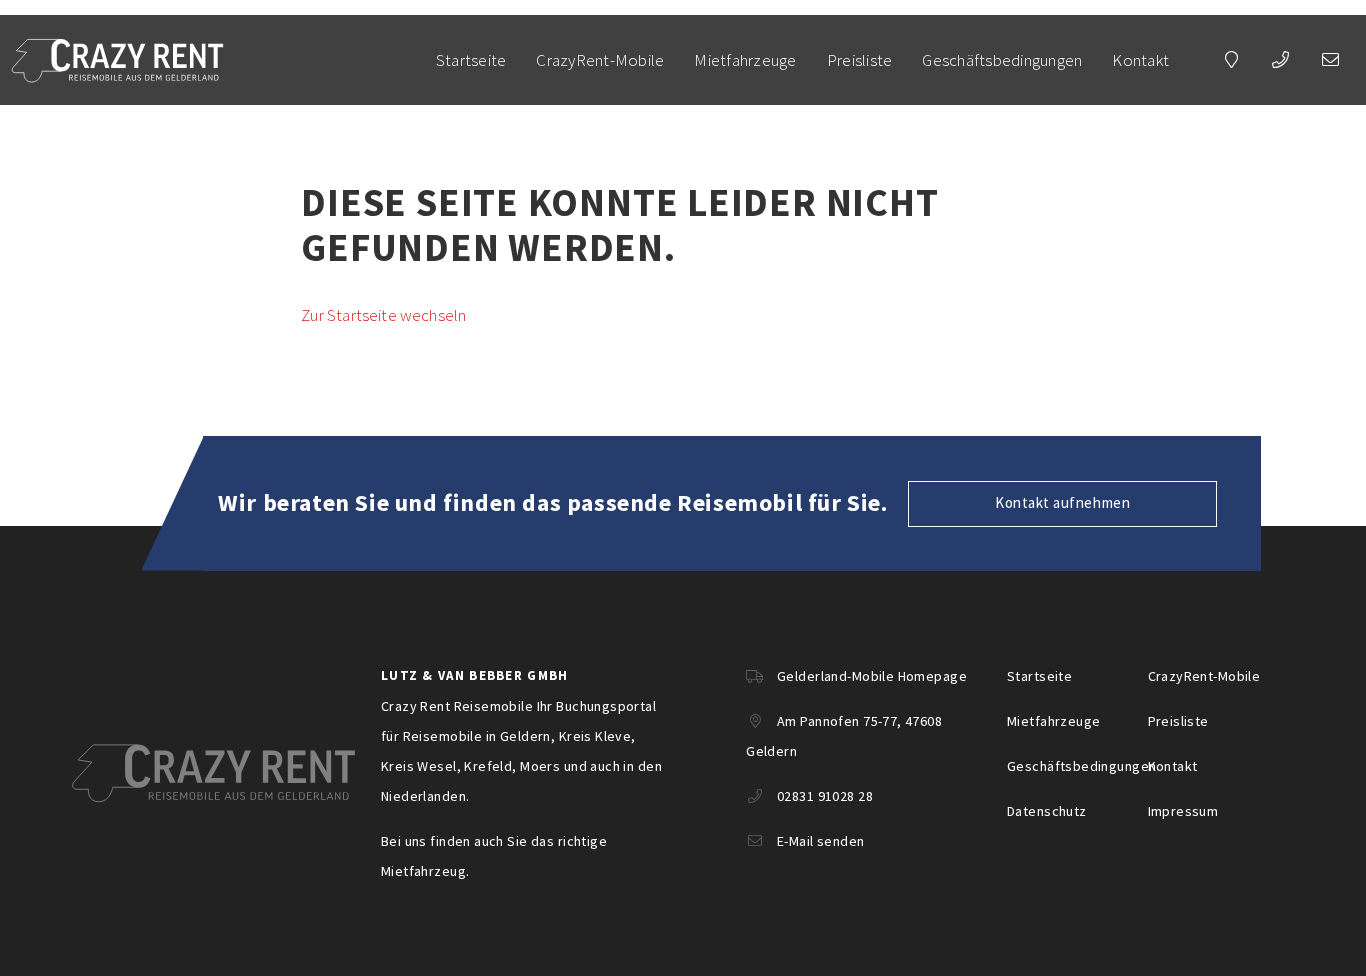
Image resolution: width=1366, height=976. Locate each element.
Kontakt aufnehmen (1062, 502)
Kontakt (1140, 60)
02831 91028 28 (825, 796)
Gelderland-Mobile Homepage (872, 676)
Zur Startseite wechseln (383, 315)
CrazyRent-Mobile (600, 60)
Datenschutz (1047, 811)
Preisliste (860, 60)
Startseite (471, 60)
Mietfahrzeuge (745, 60)
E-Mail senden (820, 841)
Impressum (1183, 811)
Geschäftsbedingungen (1002, 60)
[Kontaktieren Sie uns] (1231, 60)
